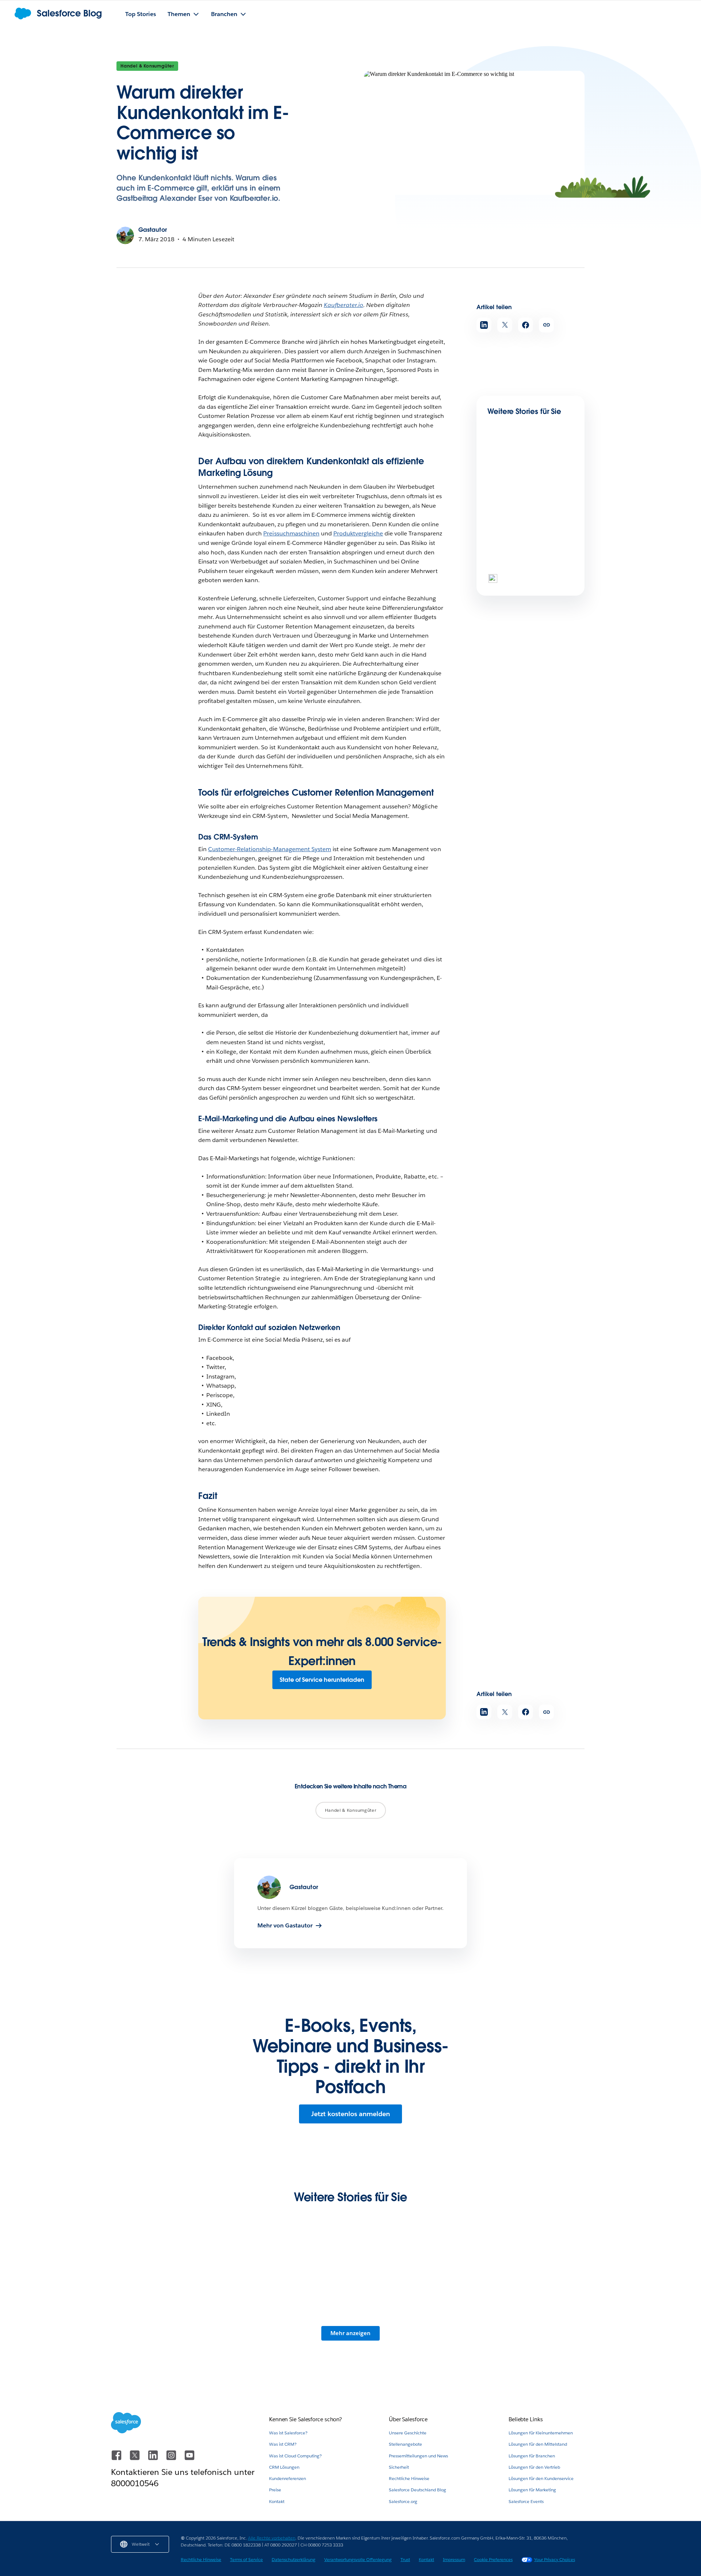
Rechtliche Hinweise (409, 2478)
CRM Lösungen (284, 2467)
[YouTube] (189, 2459)
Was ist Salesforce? (288, 2433)
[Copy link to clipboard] (546, 325)
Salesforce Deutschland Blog (417, 2490)
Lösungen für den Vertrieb (534, 2467)
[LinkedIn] (154, 2459)
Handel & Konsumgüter (147, 66)
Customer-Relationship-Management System (270, 849)
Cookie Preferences (493, 2559)
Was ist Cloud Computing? (295, 2456)
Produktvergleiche (358, 533)
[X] (135, 2459)
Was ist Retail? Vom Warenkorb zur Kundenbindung (286, 2328)
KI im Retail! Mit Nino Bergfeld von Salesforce (407, 2328)
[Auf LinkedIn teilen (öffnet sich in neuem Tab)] (484, 325)
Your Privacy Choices (555, 2559)
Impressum (454, 2559)
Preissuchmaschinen (291, 533)
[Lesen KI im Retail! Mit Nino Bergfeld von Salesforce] (412, 2286)
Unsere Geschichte (408, 2433)
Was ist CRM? (283, 2444)
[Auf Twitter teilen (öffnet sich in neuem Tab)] (505, 325)
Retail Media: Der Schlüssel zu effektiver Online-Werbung (529, 502)
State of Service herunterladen (322, 1680)
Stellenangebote (405, 2444)
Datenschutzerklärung (294, 2559)
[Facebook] (117, 2459)
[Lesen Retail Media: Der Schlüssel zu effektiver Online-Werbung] (512, 475)
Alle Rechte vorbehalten (272, 2538)
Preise (275, 2490)
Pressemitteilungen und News (418, 2456)
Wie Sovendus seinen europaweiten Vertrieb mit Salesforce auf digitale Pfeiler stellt (166, 2332)
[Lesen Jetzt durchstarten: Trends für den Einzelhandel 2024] (512, 549)
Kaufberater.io (344, 305)
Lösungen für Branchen (532, 2456)
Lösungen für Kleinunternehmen (541, 2433)
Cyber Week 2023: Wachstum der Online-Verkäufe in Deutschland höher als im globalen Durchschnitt (532, 2332)
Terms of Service (246, 2559)
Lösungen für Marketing (532, 2490)
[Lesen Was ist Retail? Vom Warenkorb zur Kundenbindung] (289, 2286)
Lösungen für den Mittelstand (538, 2444)
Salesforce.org (403, 2501)
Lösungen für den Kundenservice (541, 2478)
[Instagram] (172, 2459)
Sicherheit (399, 2467)
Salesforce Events (526, 2501)
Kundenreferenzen (288, 2478)
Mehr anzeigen (350, 2333)
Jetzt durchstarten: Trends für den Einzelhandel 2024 (528, 576)
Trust (405, 2559)
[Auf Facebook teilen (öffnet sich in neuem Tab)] (526, 325)
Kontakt (277, 2501)
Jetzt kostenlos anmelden (350, 2114)
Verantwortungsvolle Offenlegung (358, 2559)
